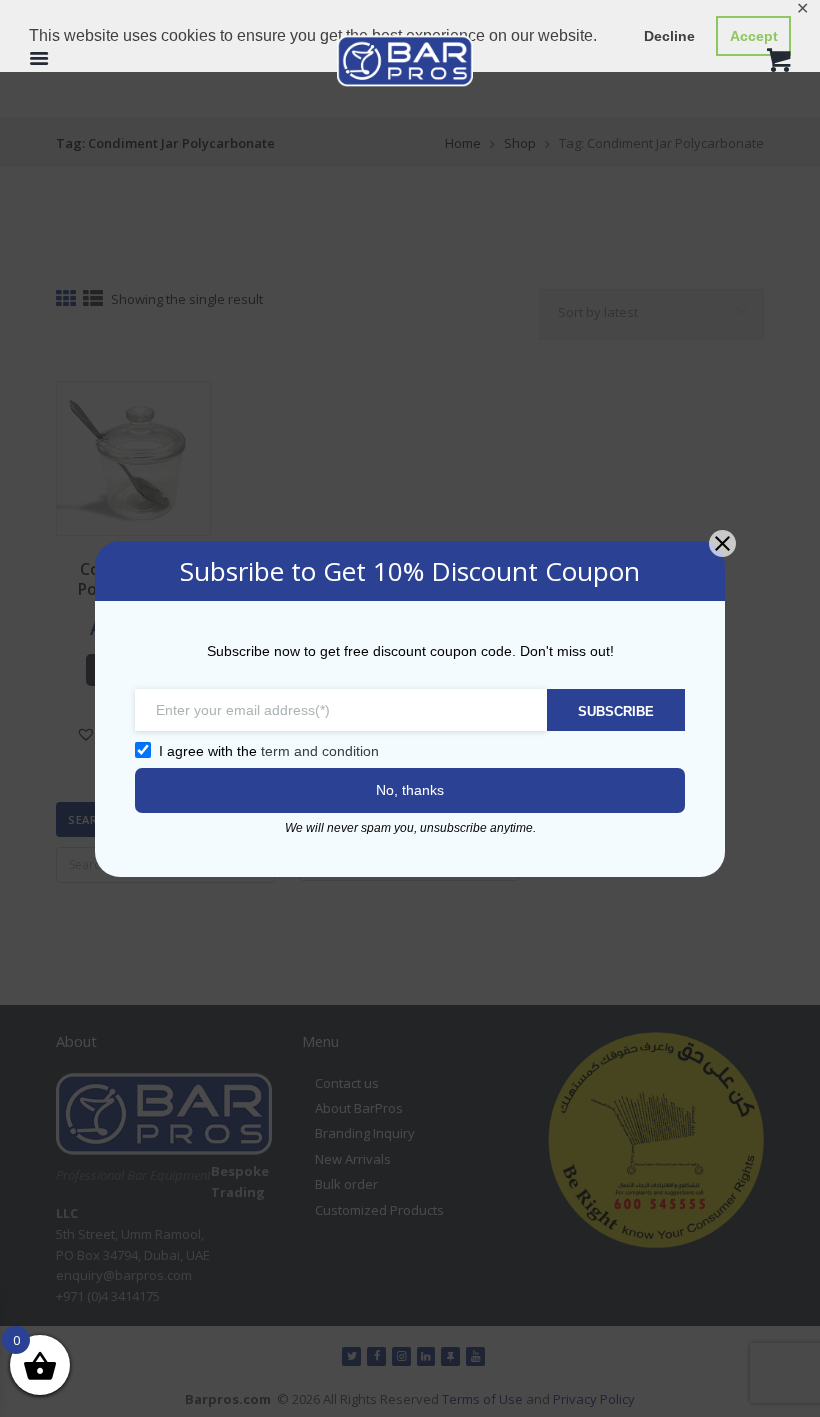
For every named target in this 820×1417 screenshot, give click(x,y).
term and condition (320, 751)
